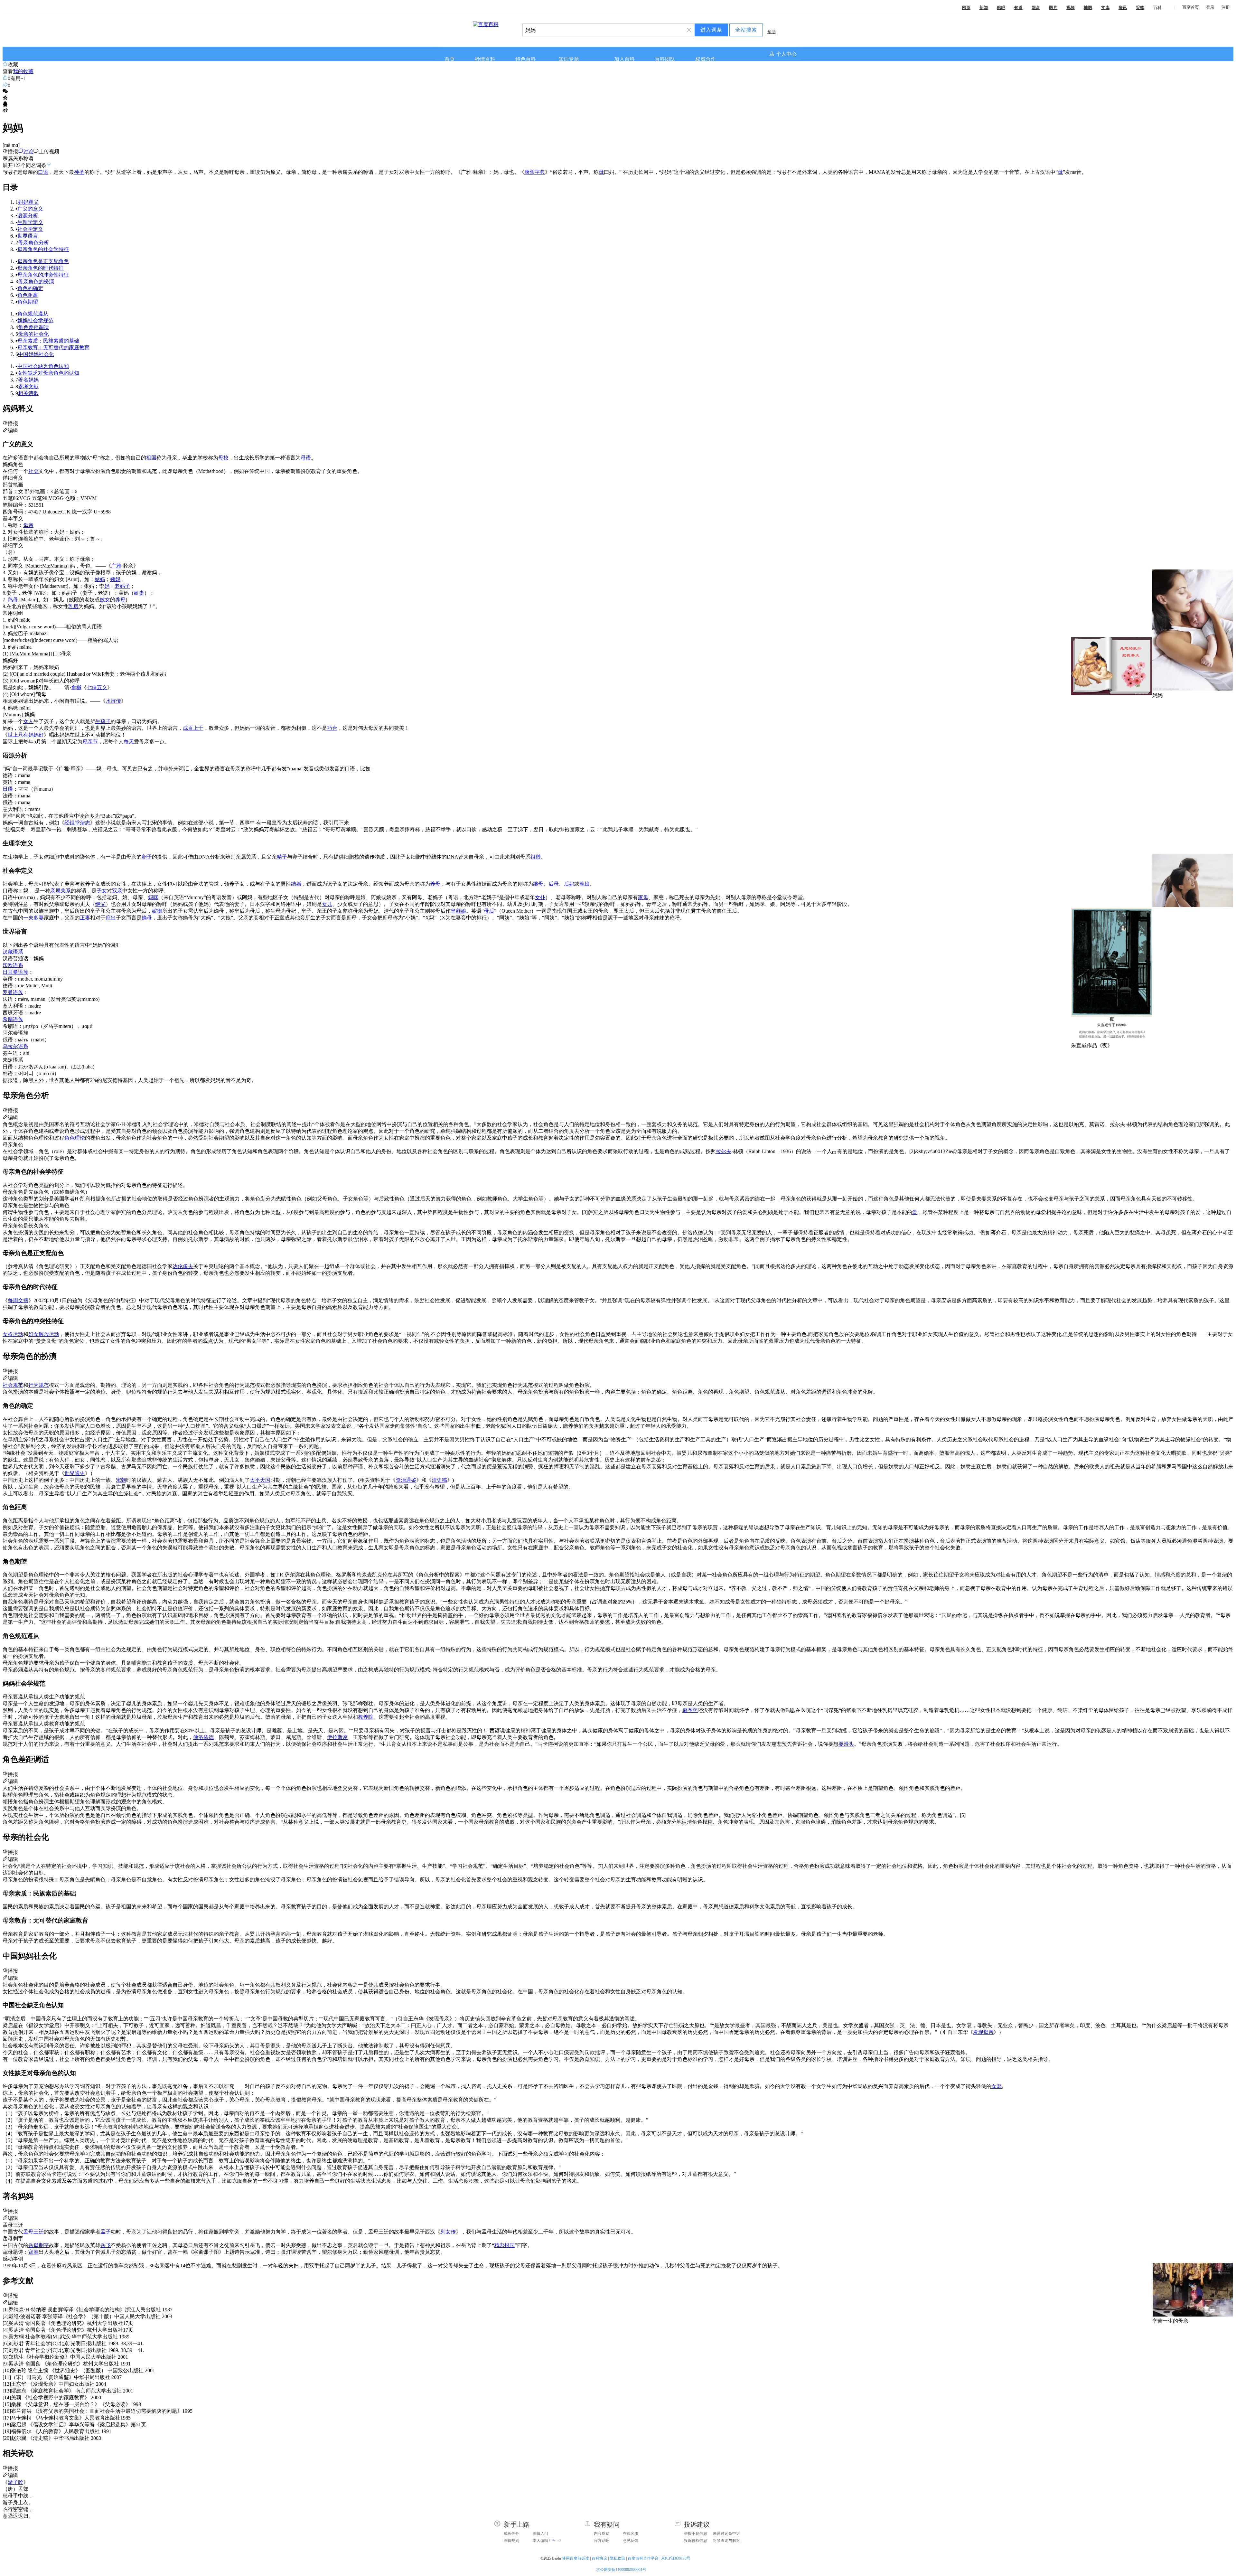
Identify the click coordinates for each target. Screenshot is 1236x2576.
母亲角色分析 (33, 243)
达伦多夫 (183, 1266)
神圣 (79, 172)
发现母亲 (983, 2032)
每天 (129, 742)
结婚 (296, 884)
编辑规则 (511, 2541)
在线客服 (631, 2534)
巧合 (332, 728)
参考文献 (28, 386)
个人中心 (786, 54)
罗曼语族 (13, 992)
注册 (1226, 7)
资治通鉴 (406, 1480)
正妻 (85, 918)
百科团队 (665, 59)
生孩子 (103, 721)
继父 (100, 904)
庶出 (111, 918)
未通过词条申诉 (726, 2534)
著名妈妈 (28, 380)
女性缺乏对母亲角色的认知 (48, 373)
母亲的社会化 (33, 334)
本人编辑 (540, 2541)
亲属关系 (61, 891)
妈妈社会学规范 (35, 320)
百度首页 (1191, 7)
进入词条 (711, 30)
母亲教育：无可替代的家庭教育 (53, 348)
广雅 (116, 566)
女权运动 (13, 1334)
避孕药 (690, 1710)
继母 (538, 884)
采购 (1140, 8)
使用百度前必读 (576, 2558)
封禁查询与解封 (726, 2541)
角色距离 (28, 295)
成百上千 (193, 728)
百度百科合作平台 (643, 2558)
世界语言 (28, 236)
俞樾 (76, 687)
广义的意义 (30, 209)
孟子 (106, 2232)
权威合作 (706, 59)
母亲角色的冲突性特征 (43, 275)
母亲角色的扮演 (36, 282)
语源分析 (28, 216)
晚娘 (585, 884)
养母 (120, 600)
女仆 (540, 897)
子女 (102, 891)
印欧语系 (13, 965)
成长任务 (511, 2534)
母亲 (28, 525)
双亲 (117, 891)
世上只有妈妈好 (26, 735)
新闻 (984, 8)
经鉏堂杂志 (77, 823)
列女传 (448, 2232)
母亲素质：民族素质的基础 (48, 341)
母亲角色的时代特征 (41, 268)
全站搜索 (746, 30)
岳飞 (106, 2245)
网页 (966, 8)
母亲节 (90, 742)
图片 (1053, 8)
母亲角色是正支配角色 (43, 261)
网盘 (1036, 8)
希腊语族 (13, 1019)
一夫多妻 (33, 918)
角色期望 (28, 302)
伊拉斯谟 (337, 1737)
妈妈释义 (28, 202)
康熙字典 (535, 172)
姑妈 (100, 579)
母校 (223, 458)
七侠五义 (97, 687)
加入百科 (624, 59)
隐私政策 (617, 2558)
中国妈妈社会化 (36, 354)
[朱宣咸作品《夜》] (1111, 1039)
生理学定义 (30, 222)
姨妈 (115, 579)
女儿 (327, 904)
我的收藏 (23, 71)
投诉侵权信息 (696, 2541)
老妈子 (122, 586)
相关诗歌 (28, 393)
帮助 (772, 32)
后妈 (569, 884)
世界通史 (75, 1473)
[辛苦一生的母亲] (1193, 2315)
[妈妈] (1193, 689)
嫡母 (147, 918)
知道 (1018, 8)
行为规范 (39, 1385)
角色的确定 (30, 288)
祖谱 (536, 857)
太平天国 (260, 1480)
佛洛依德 (203, 1737)
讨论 (28, 151)
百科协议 (599, 2558)
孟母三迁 (33, 2232)
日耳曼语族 (15, 972)
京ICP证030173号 (676, 2558)
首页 (450, 59)
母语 (306, 458)
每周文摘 (18, 1300)
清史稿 (439, 1480)
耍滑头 (846, 1744)
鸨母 (13, 600)
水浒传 (113, 701)
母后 (489, 911)
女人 (28, 721)
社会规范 (13, 1385)
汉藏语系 (13, 952)
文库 (1105, 8)
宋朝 (121, 1480)
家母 (643, 897)
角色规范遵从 (33, 314)
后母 (554, 884)
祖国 (151, 458)
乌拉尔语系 (15, 1046)
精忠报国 (504, 2245)
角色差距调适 (33, 327)
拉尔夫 (724, 1151)
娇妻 (139, 593)
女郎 (997, 2086)
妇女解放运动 (44, 1334)
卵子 (147, 857)
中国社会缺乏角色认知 (43, 366)
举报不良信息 (696, 2534)
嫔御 (157, 911)
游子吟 (15, 2482)
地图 (1088, 8)
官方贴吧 (602, 2541)
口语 (43, 172)
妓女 (105, 600)
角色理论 (75, 1138)
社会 (33, 471)
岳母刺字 (39, 2245)
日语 (8, 789)
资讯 (1123, 8)
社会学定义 (30, 229)
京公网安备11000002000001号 (621, 2570)
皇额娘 (458, 911)
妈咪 (153, 897)
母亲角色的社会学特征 (43, 249)
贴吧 (1001, 8)
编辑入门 (540, 2534)
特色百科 (526, 59)
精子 (282, 857)
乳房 (73, 606)
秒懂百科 (485, 59)
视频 (1071, 8)
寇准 (33, 2252)
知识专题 (569, 59)
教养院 (366, 1717)
